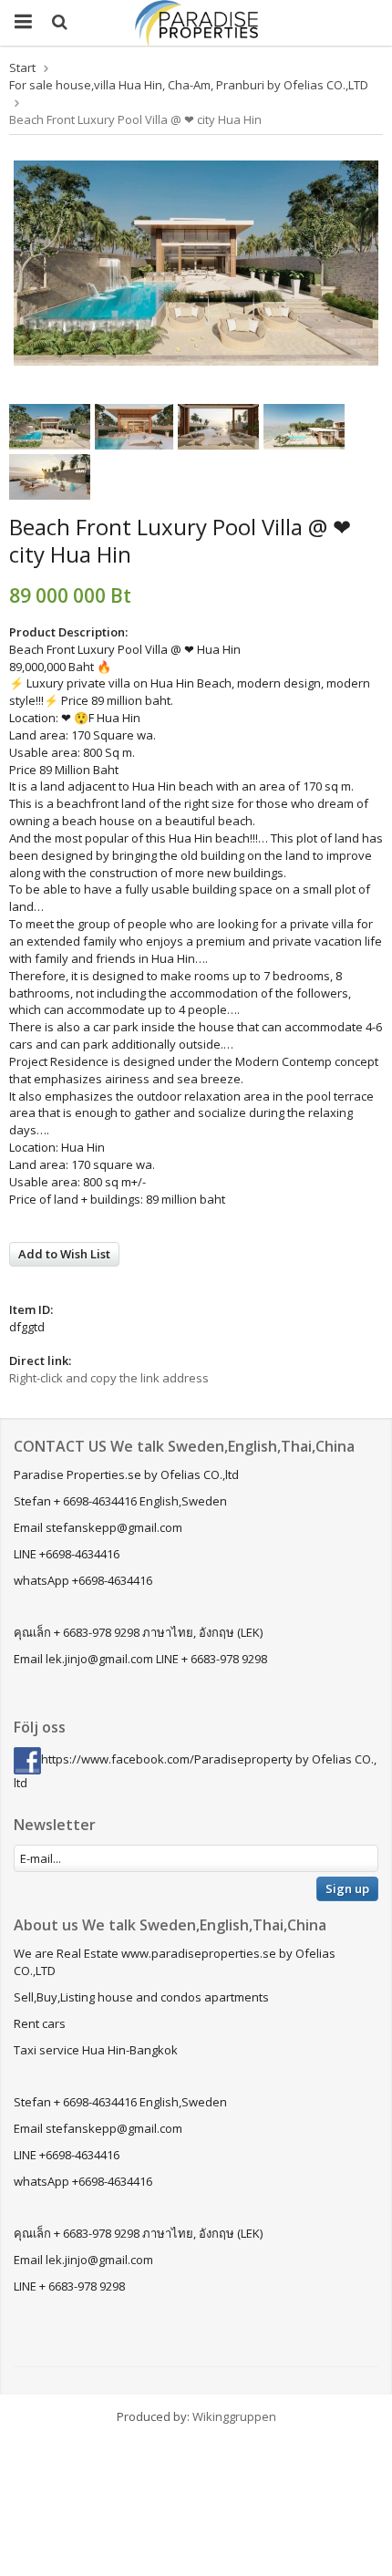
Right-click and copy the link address (109, 1378)
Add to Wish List (64, 1254)
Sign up (347, 1888)
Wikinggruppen (234, 2416)
